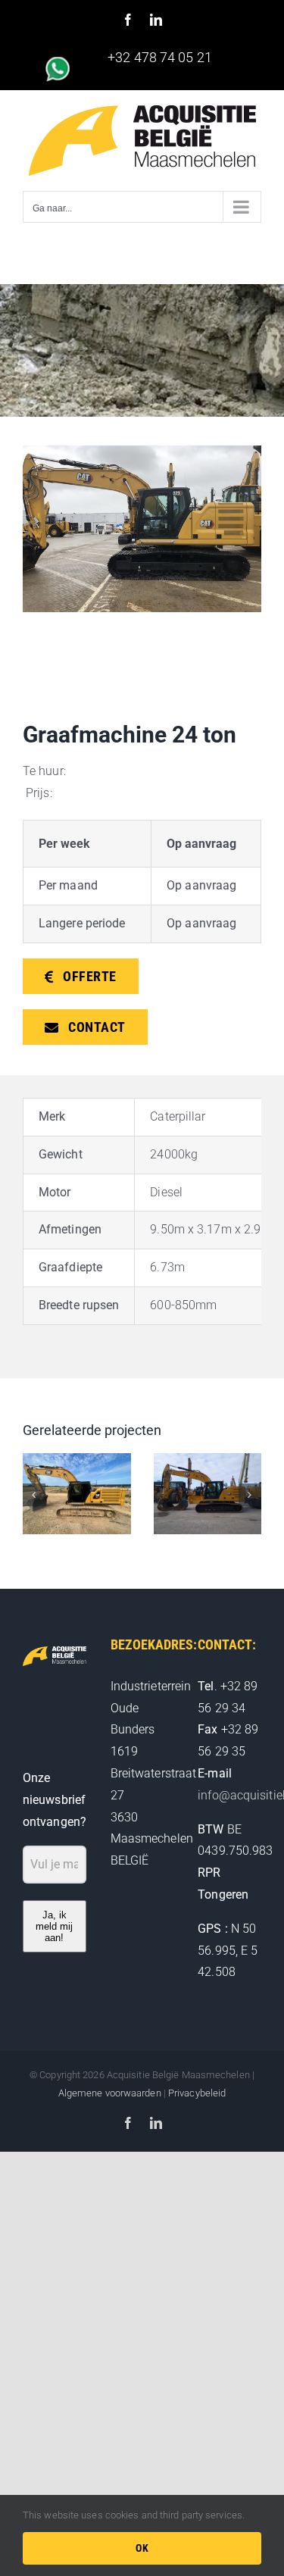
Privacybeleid (197, 2093)
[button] (34, 1495)
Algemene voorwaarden (110, 2093)
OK (142, 2548)
